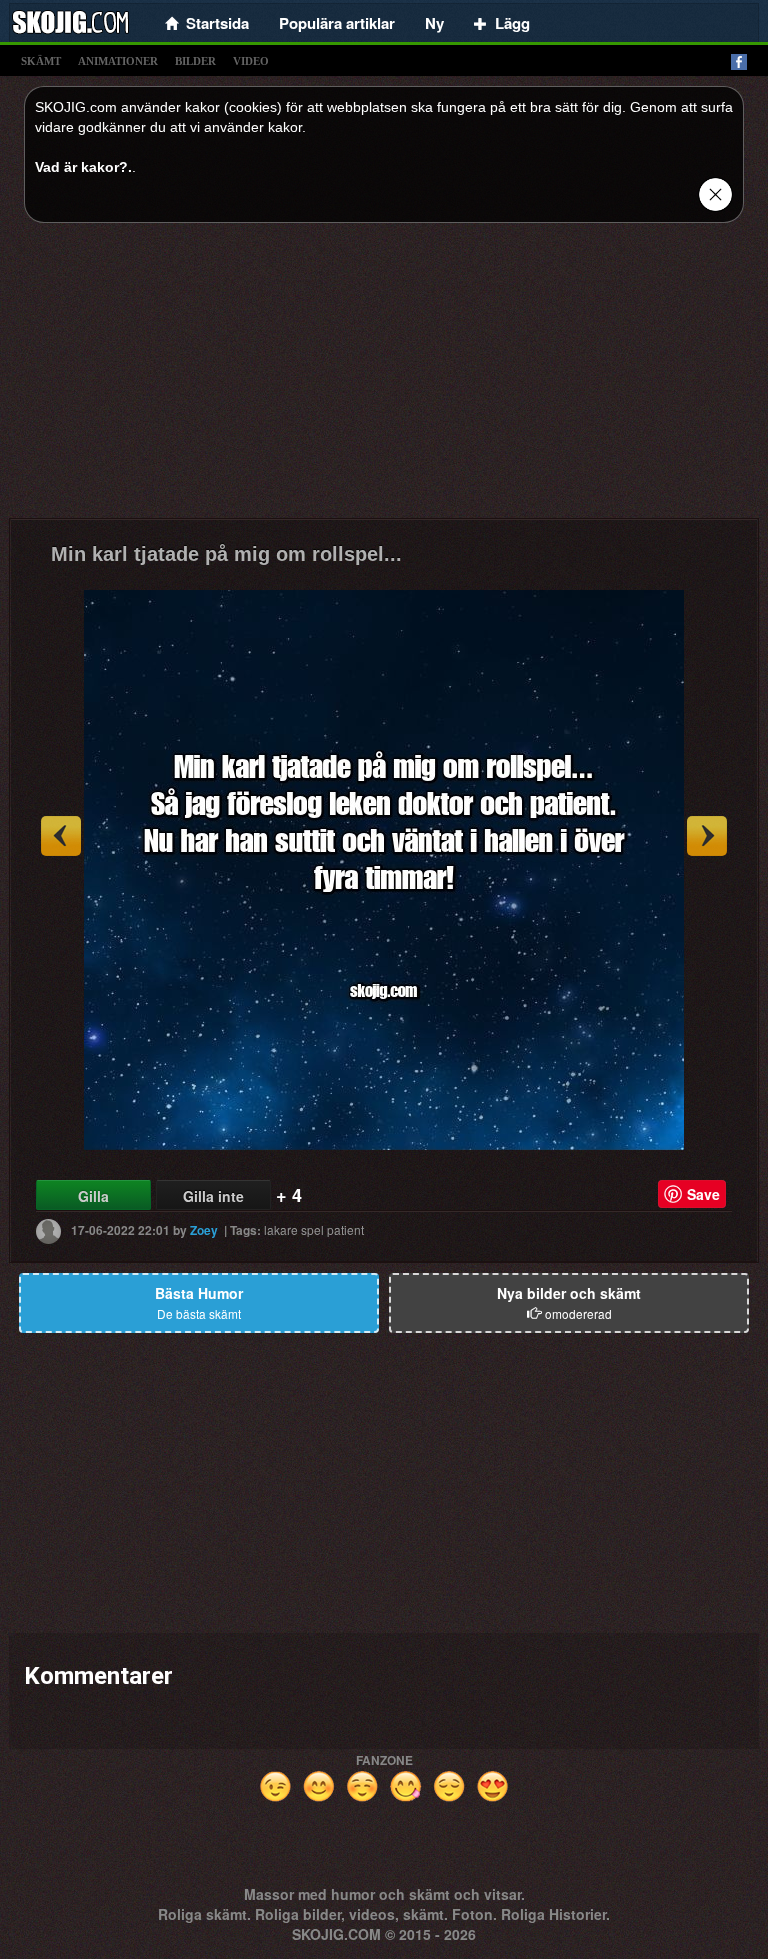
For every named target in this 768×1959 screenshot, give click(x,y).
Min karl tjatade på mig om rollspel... (226, 554)
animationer (118, 61)
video (251, 61)
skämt (41, 61)
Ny (434, 23)
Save (703, 1194)
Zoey (204, 1230)
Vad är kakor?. (83, 167)
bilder (195, 61)
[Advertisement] (384, 378)
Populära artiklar (337, 23)
